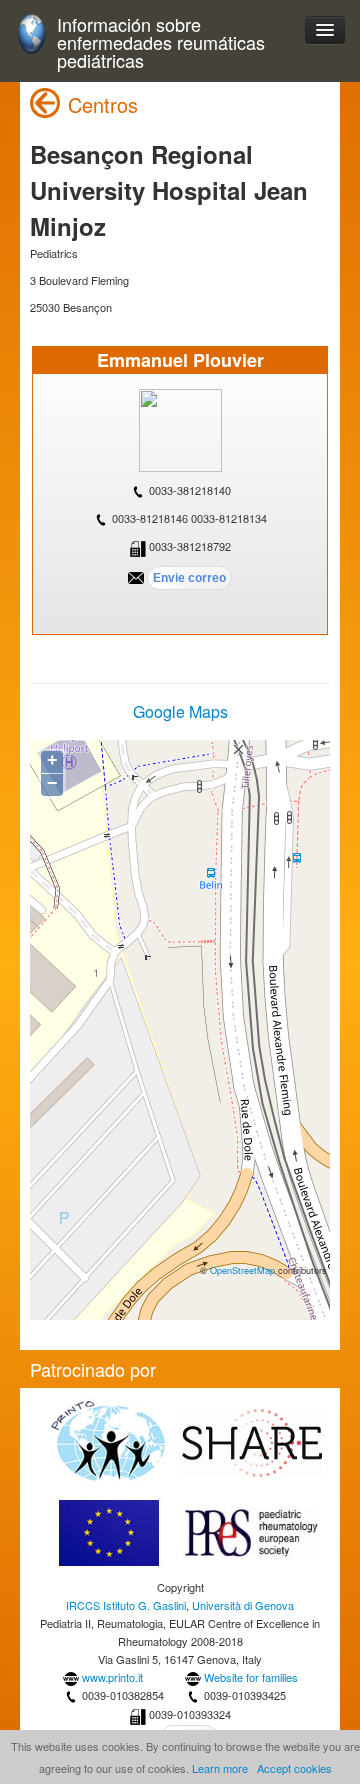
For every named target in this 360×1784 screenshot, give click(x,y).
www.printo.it (112, 1677)
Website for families (251, 1677)
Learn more (220, 1768)
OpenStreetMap (242, 1270)
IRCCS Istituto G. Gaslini (126, 1605)
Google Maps (180, 711)
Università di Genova (243, 1605)
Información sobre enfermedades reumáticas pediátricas (161, 42)
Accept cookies (294, 1768)
